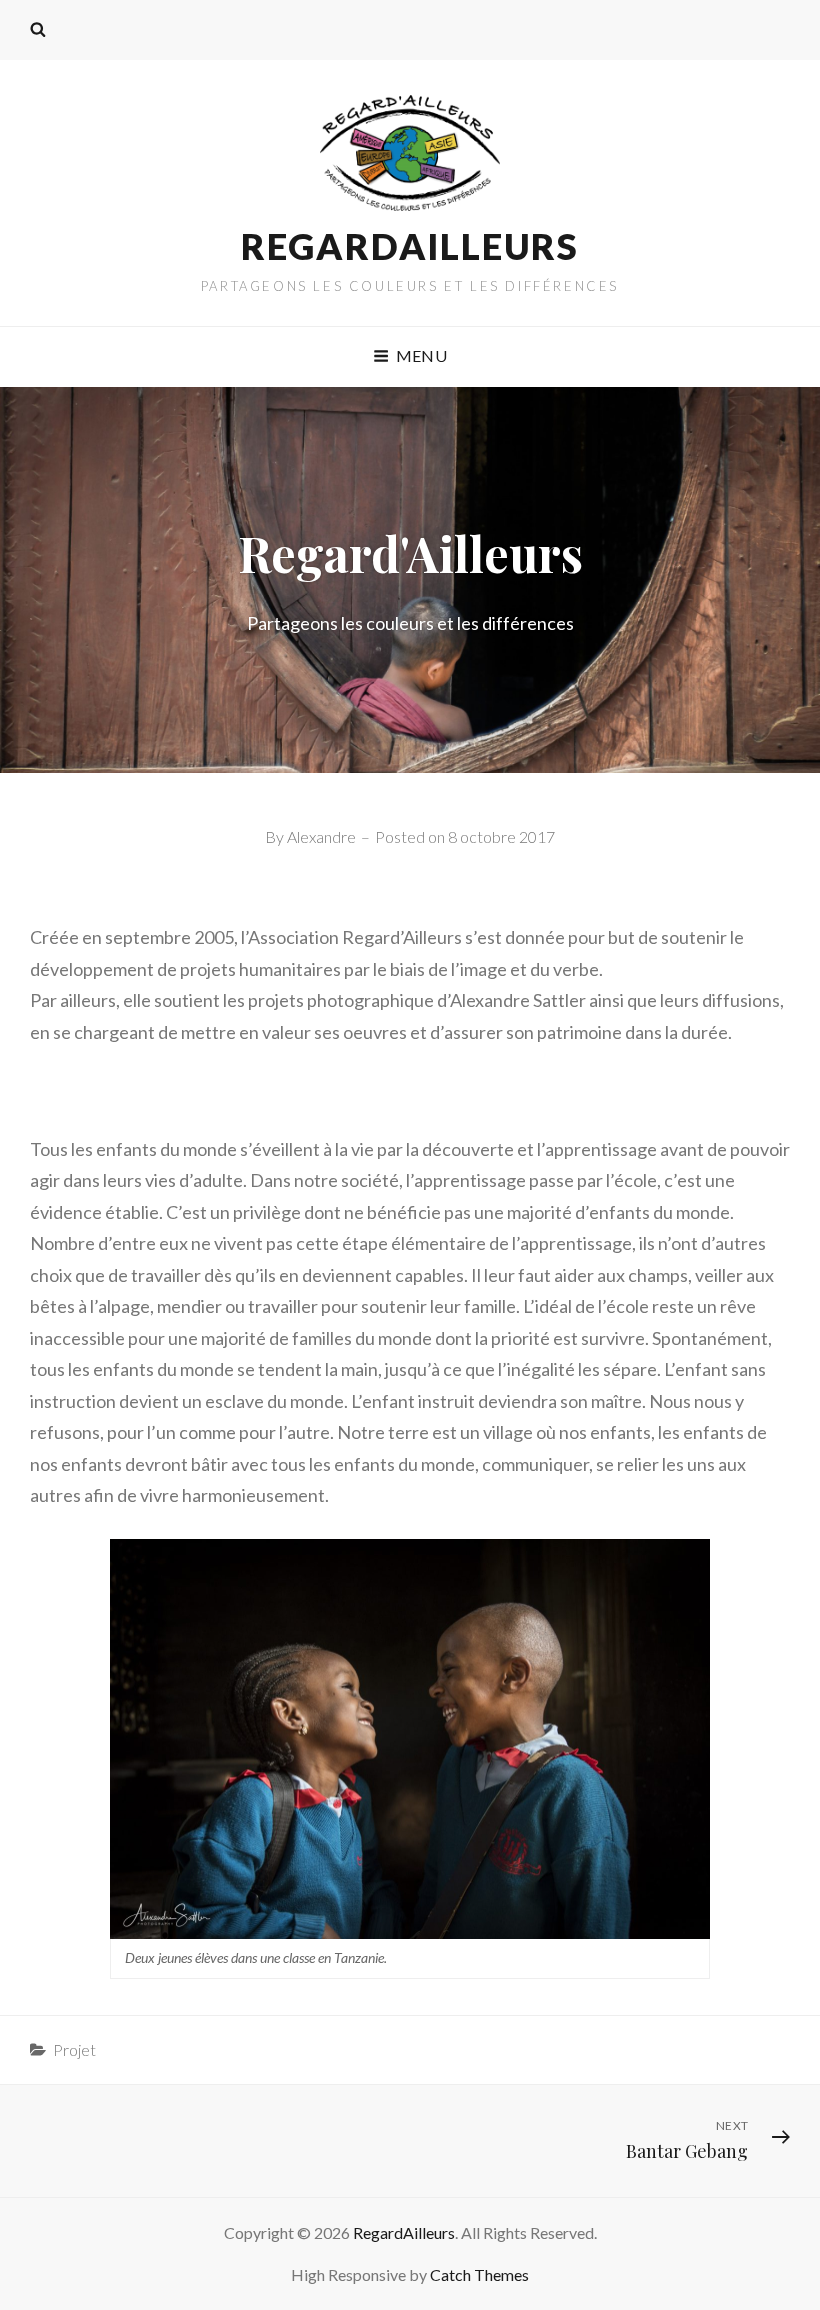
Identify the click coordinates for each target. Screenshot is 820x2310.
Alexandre (321, 836)
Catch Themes (479, 2274)
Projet (74, 2049)
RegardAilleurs (410, 246)
